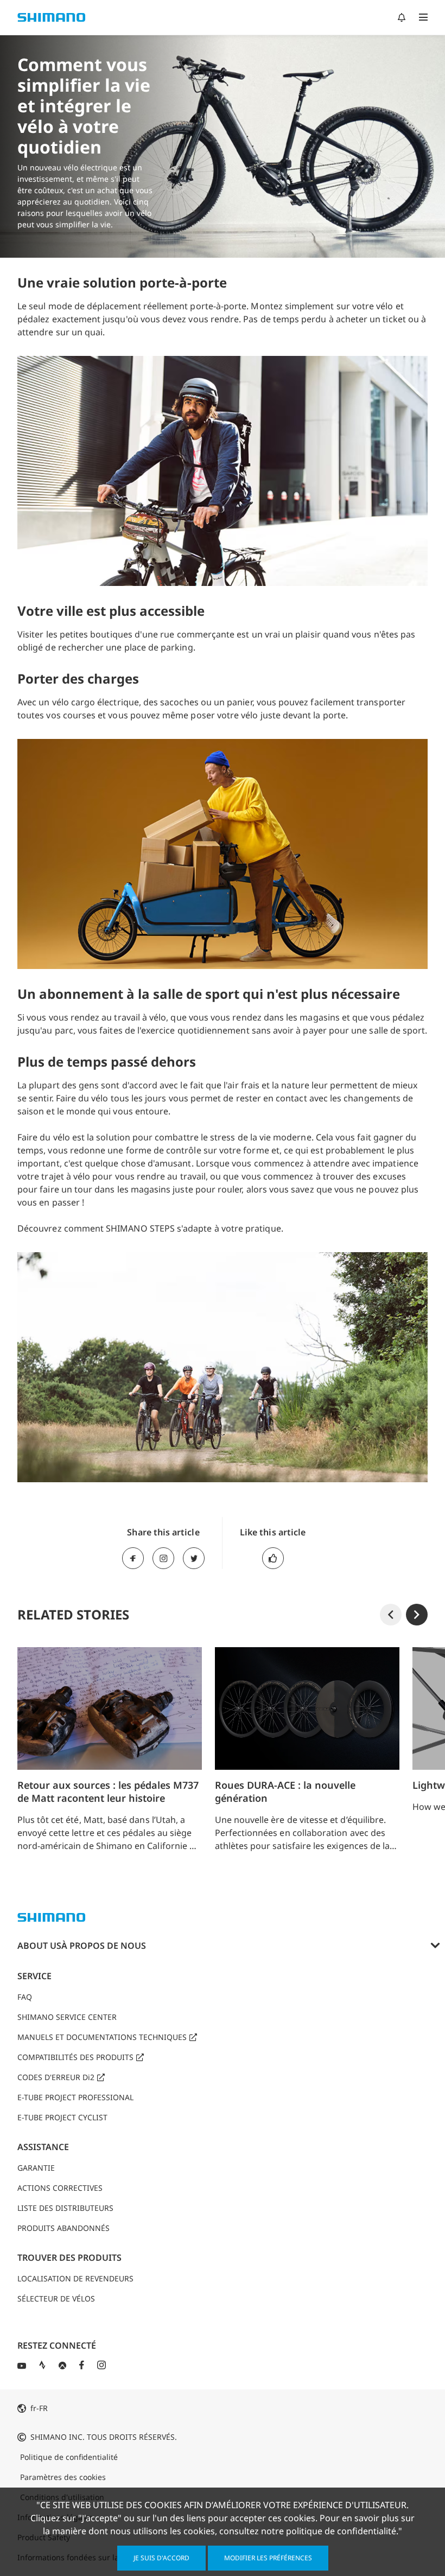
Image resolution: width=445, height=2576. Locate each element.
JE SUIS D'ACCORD (161, 2558)
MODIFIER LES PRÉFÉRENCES (268, 2558)
